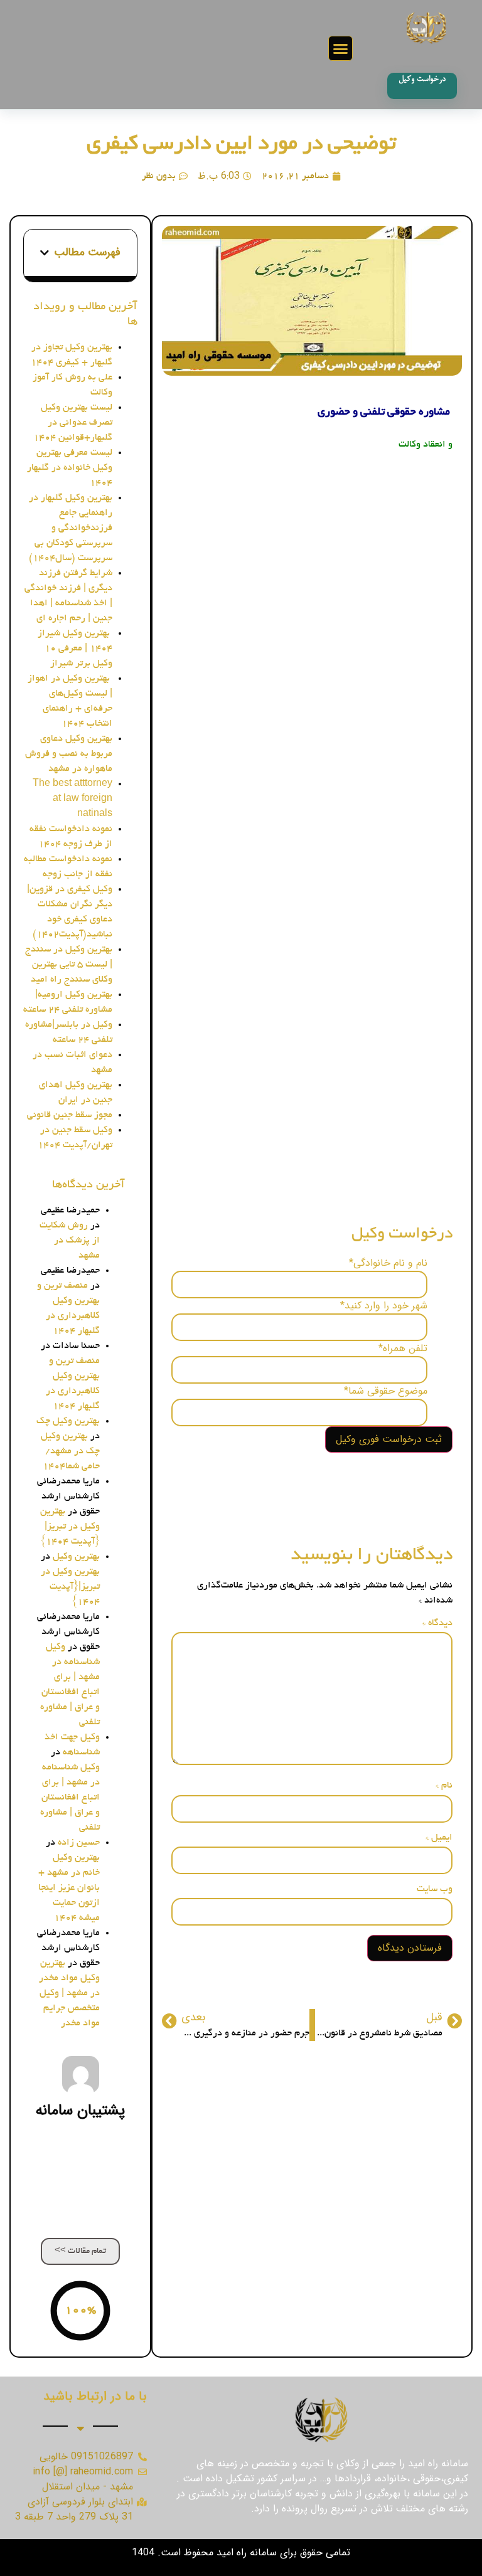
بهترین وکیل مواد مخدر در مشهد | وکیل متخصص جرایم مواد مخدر (69, 1993)
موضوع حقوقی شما (386, 1391)
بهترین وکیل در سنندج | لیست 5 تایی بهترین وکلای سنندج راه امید (69, 965)
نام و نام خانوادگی (388, 1263)
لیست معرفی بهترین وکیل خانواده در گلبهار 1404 (70, 468)
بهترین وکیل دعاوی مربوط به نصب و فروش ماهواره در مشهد (69, 754)
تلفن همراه (403, 1349)
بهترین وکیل (76, 1557)
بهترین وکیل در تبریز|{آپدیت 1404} (70, 1527)
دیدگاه (437, 1623)
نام (444, 1786)
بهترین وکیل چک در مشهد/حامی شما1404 (70, 1451)
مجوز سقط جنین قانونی (70, 1115)
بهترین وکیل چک (68, 1421)
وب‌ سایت (435, 1889)
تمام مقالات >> (80, 2251)
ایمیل (439, 1838)
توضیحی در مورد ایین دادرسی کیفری (241, 145)
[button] (341, 48)
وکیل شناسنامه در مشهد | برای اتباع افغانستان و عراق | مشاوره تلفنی (70, 1798)
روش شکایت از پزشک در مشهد (70, 1241)
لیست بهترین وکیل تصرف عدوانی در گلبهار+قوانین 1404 (73, 423)
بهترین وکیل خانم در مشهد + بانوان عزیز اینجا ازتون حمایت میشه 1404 (69, 1888)
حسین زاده (79, 1843)
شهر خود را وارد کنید (384, 1306)
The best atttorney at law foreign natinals (72, 799)
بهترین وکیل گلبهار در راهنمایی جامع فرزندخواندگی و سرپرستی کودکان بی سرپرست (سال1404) (71, 528)
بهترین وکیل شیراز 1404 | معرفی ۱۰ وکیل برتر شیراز (75, 649)
